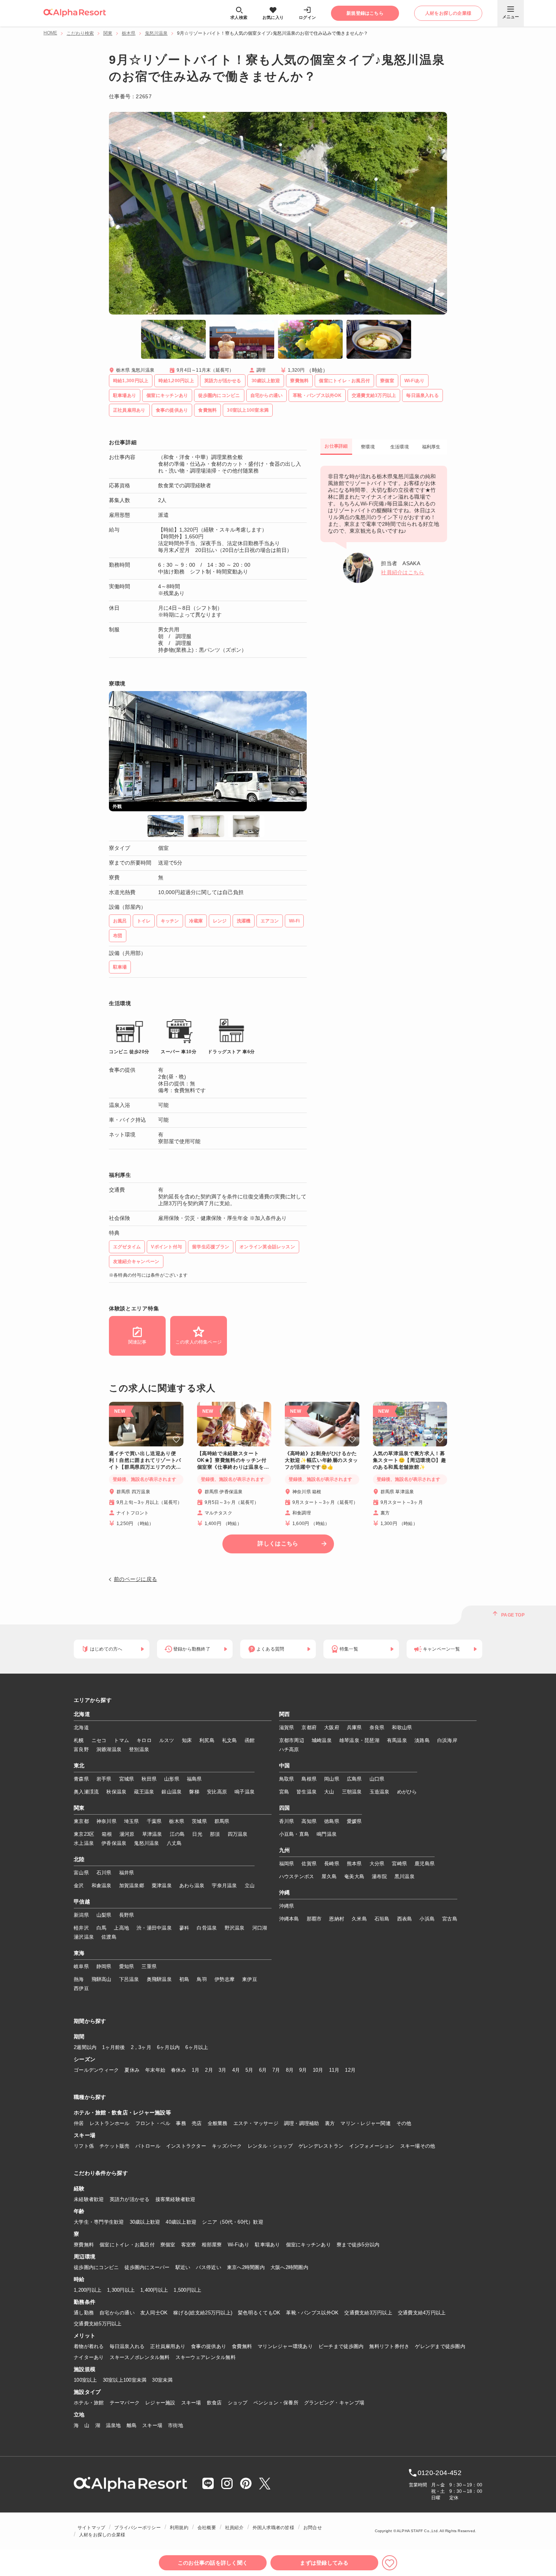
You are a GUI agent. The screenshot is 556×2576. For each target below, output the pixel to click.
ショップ (238, 2403)
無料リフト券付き (389, 2346)
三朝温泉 (352, 1792)
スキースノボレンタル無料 (140, 2357)
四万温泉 (238, 1834)
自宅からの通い (117, 2313)
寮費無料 (84, 2245)
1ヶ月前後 (113, 2047)
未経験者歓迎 (89, 2199)
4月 (236, 2070)
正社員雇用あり (168, 2346)
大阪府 (332, 1727)
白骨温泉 (207, 1928)
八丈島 (174, 1843)
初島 (184, 1979)
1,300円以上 (121, 2290)
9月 (303, 2070)
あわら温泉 (192, 1886)
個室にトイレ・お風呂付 (127, 2245)
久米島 (359, 1919)
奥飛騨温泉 (159, 1979)
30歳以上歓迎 (145, 2222)
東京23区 (84, 1834)
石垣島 (382, 1919)
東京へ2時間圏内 (246, 2267)
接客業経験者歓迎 (175, 2199)
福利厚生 (431, 447)
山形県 (172, 1779)
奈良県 (377, 1727)
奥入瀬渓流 (86, 1792)
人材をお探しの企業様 (102, 2535)
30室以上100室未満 (125, 2380)
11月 (334, 2070)
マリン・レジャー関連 (366, 2123)
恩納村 (337, 1919)
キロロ (144, 1740)
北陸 (79, 1860)
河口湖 (260, 1928)
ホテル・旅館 (89, 2403)
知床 (187, 1740)
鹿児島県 (425, 1864)
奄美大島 (354, 1876)
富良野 (81, 1749)
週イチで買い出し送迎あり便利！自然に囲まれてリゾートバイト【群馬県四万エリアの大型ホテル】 (145, 1461)
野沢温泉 (235, 1928)
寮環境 (368, 447)
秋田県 (149, 1779)
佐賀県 (309, 1864)
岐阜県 (81, 1966)
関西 (285, 1714)
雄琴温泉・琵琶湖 (359, 1740)
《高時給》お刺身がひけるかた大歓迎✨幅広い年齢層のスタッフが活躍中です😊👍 (321, 1460)
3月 (223, 2070)
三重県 (149, 1966)
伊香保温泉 (114, 1843)
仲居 (79, 2123)
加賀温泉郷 (132, 1886)
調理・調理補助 (302, 2123)
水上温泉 (84, 1843)
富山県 (81, 1873)
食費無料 (242, 2346)
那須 (215, 1834)
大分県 (377, 1864)
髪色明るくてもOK (259, 2313)
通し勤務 (84, 2313)
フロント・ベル (153, 2123)
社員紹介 (234, 2528)
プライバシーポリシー (137, 2528)
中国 (285, 1766)
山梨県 (104, 1915)
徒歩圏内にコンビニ (96, 2267)
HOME (50, 33)
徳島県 (332, 1821)
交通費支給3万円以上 (368, 2313)
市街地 (175, 2425)
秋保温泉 (116, 1792)
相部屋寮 (212, 2245)
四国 (285, 1808)
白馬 (102, 1928)
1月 (196, 2070)
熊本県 (354, 1864)
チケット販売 (115, 2146)
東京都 (81, 1821)
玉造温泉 (380, 1792)
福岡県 (287, 1864)
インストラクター (186, 2146)
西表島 (405, 1919)
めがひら (407, 1792)
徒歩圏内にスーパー (147, 2267)
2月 (209, 2070)
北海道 (82, 1714)
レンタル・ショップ (270, 2146)
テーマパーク (125, 2403)
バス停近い (208, 2267)
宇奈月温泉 (224, 1886)
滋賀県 (287, 1727)
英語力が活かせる (130, 2199)
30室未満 (162, 2380)
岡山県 (332, 1779)
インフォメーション (372, 2146)
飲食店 (214, 2403)
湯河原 (127, 1834)
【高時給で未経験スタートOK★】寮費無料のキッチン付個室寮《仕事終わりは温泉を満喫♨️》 (233, 1461)
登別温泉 (139, 1749)
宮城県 (127, 1779)
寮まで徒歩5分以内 (358, 2245)
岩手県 (104, 1779)
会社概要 (207, 2528)
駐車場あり (267, 2245)
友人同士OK (154, 2313)
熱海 (79, 1979)
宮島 (284, 1792)
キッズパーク (227, 2146)
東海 (79, 1953)
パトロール (148, 2146)
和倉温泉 (102, 1886)
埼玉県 (132, 1821)
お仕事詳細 (336, 446)
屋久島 (329, 1876)
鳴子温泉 (245, 1792)
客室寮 (189, 2245)
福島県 (194, 1779)
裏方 (330, 2123)
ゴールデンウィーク (96, 2070)
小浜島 (427, 1919)
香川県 (287, 1821)
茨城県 (199, 1821)
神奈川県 (106, 1821)
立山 (250, 1886)
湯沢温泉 (84, 1937)
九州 (285, 1851)
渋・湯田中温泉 (154, 1928)
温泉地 (113, 2425)
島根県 (309, 1779)
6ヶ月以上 (197, 2047)
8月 (290, 2070)
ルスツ (167, 1740)
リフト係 (84, 2146)
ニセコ (99, 1740)
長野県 (127, 1915)
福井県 (127, 1873)
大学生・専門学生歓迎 (99, 2222)
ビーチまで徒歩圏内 (341, 2346)
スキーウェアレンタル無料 (206, 2357)
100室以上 (85, 2380)
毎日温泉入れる (127, 2346)
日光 (197, 1834)
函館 (250, 1740)
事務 (181, 2123)
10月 (318, 2070)
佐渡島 (109, 1937)
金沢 (79, 1886)
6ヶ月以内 (168, 2047)
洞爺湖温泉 (109, 1749)
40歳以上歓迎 (181, 2222)
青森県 (81, 1779)
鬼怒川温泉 (156, 33)
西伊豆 (81, 1988)
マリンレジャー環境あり (285, 2346)
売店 (197, 2123)
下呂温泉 (129, 1979)
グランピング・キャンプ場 (334, 2403)
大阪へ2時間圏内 (289, 2267)
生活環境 (400, 447)
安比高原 (217, 1792)
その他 (404, 2123)
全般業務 (218, 2123)
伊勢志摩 (224, 1979)
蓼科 (184, 1928)
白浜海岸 (447, 1740)
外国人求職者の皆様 (273, 2528)
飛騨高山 (102, 1979)
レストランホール (110, 2123)
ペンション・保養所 (276, 2403)
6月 (263, 2070)
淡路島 (422, 1740)
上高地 (121, 1928)
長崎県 (332, 1864)
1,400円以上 (154, 2290)
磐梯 (194, 1792)
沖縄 (285, 1893)
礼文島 (230, 1740)
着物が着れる (89, 2346)
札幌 (79, 1740)
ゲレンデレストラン (321, 2146)
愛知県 (127, 1966)
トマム (121, 1740)
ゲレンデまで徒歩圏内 (440, 2346)
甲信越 (82, 1902)
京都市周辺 (292, 1740)
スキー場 (191, 2403)
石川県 (104, 1873)
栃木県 (129, 33)
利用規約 (179, 2528)
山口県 (377, 1779)
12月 (350, 2070)
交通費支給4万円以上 (422, 2313)
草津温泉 (152, 1834)
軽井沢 (81, 1928)
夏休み (132, 2070)
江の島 (177, 1834)
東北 (79, 1766)
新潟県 (81, 1915)
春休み (179, 2070)
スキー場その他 (418, 2146)
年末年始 (155, 2070)
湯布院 (379, 1876)
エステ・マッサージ (256, 2123)
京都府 (309, 1727)
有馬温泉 (397, 1740)
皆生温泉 (307, 1792)
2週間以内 (85, 2047)
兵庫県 (354, 1727)
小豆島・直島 (294, 1834)
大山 (329, 1792)
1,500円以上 (187, 2290)
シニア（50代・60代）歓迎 (233, 2222)
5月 (249, 2070)
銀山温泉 (172, 1792)
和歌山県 (402, 1727)
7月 (276, 2070)
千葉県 (154, 1821)
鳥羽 (202, 1979)
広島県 (354, 1779)
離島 (132, 2425)
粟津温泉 (162, 1886)
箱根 (107, 1834)
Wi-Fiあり (239, 2245)
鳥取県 (287, 1779)
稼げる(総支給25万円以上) (203, 2313)
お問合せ (313, 2528)
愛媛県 (354, 1821)
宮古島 (450, 1919)
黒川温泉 (405, 1876)
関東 (108, 33)
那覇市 (314, 1919)
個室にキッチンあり (308, 2245)
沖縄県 (287, 1906)
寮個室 (168, 2245)
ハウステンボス (297, 1876)
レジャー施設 (160, 2403)
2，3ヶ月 (141, 2047)
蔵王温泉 (144, 1792)
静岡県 (104, 1966)
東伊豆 (250, 1979)
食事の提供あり (209, 2346)
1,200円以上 (88, 2290)
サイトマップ (91, 2528)
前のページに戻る (135, 1579)
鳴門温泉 (327, 1834)
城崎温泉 (322, 1740)
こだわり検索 (80, 33)
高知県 (309, 1821)
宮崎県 (399, 1864)
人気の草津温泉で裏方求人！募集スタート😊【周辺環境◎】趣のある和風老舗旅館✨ (410, 1460)
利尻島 (207, 1740)
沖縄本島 (289, 1919)
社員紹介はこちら (402, 572)
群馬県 (222, 1821)
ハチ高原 (289, 1749)
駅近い (183, 2267)
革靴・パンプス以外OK (312, 2313)
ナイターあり (89, 2357)
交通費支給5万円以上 (98, 2324)
